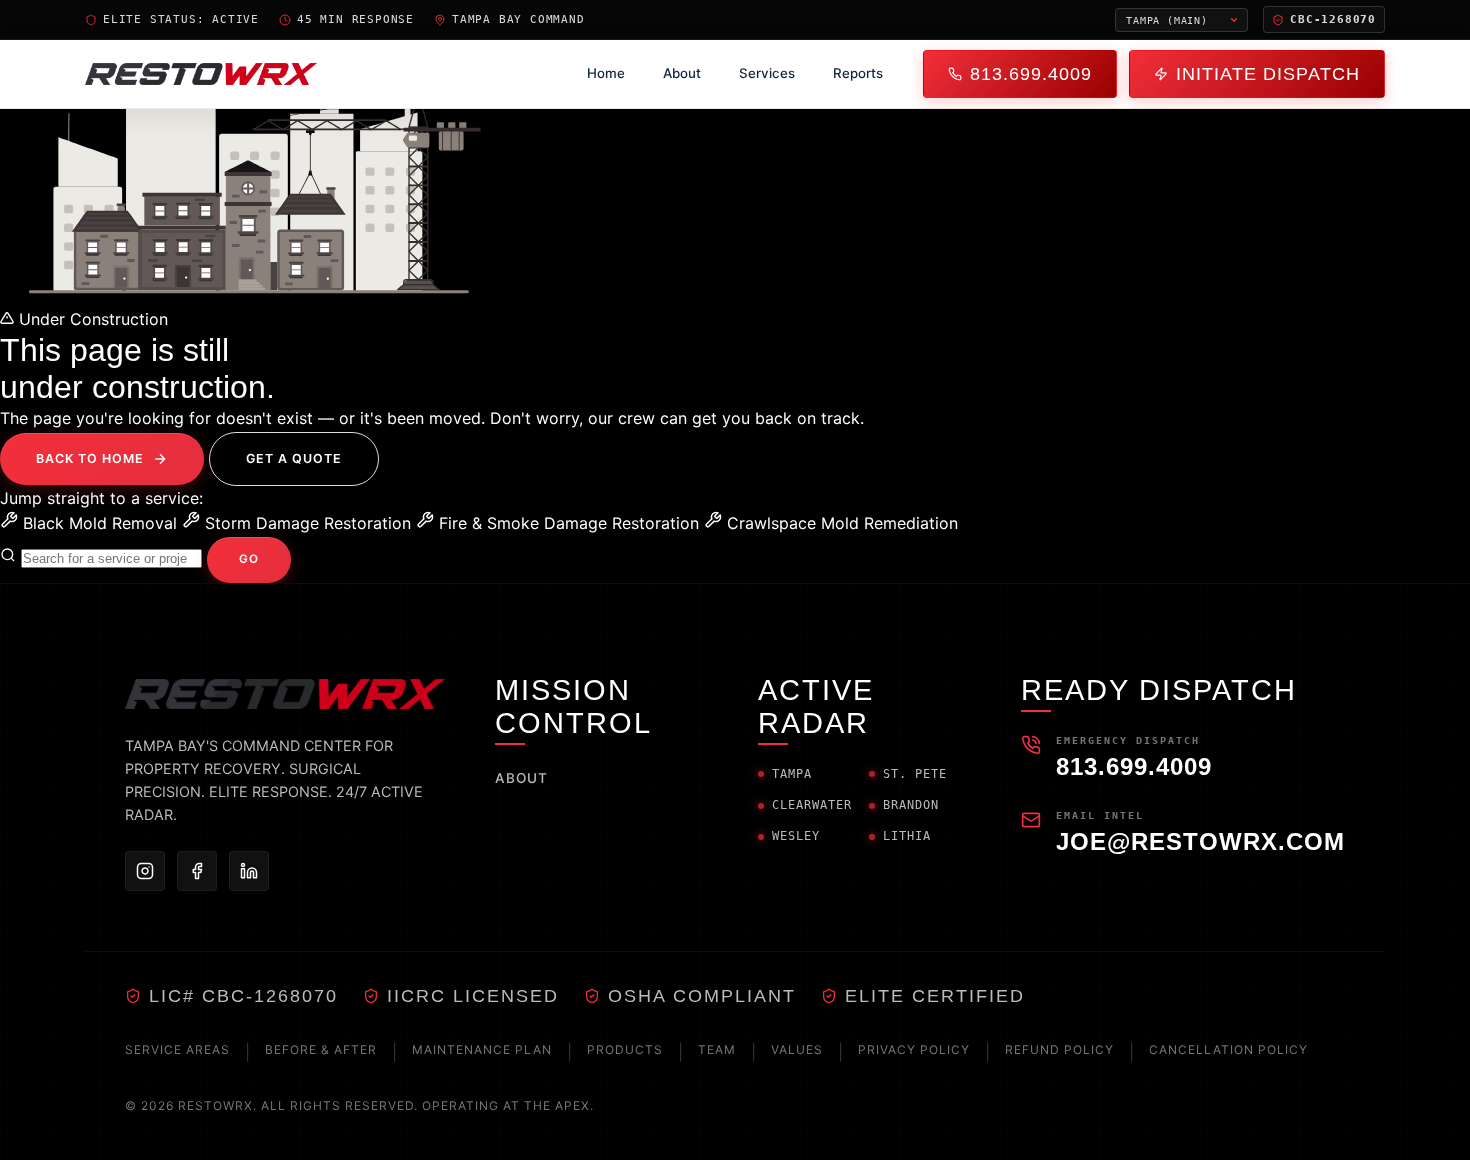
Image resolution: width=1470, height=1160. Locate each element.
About (682, 73)
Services (767, 73)
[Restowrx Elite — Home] (201, 74)
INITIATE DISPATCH (1268, 73)
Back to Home (90, 458)
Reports (858, 73)
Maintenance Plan (482, 1049)
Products (625, 1049)
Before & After (321, 1049)
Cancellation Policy (1228, 1049)
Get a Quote (294, 458)
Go (249, 559)
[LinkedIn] (249, 871)
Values (797, 1049)
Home (606, 73)
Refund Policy (1059, 1049)
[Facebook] (197, 871)
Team (717, 1049)
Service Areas (177, 1049)
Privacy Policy (914, 1049)
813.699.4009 (1031, 73)
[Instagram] (145, 871)
